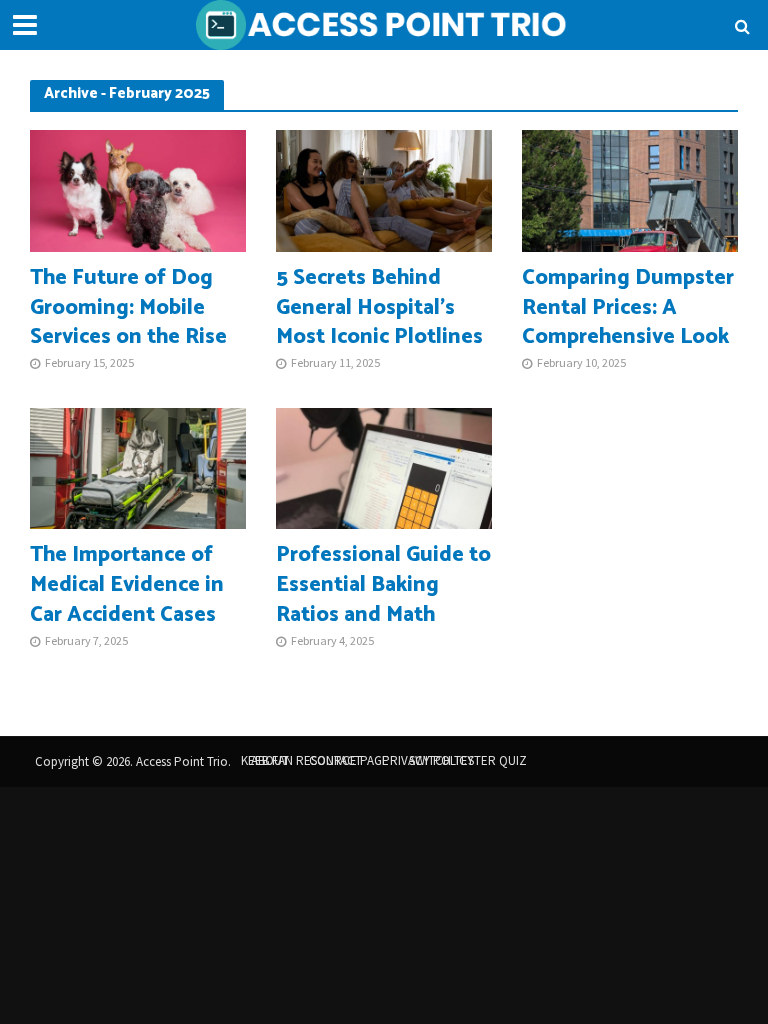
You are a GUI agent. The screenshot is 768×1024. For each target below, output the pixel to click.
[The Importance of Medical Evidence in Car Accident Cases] (138, 467)
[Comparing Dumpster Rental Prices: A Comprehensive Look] (630, 189)
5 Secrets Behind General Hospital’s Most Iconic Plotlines (379, 309)
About (270, 760)
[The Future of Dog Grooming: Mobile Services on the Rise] (138, 189)
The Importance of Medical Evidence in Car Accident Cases (127, 586)
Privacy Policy (428, 760)
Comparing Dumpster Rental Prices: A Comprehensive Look (628, 309)
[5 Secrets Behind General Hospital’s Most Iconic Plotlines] (384, 189)
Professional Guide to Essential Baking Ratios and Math (383, 586)
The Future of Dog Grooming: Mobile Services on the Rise (128, 309)
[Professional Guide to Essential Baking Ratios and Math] (384, 467)
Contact (335, 760)
